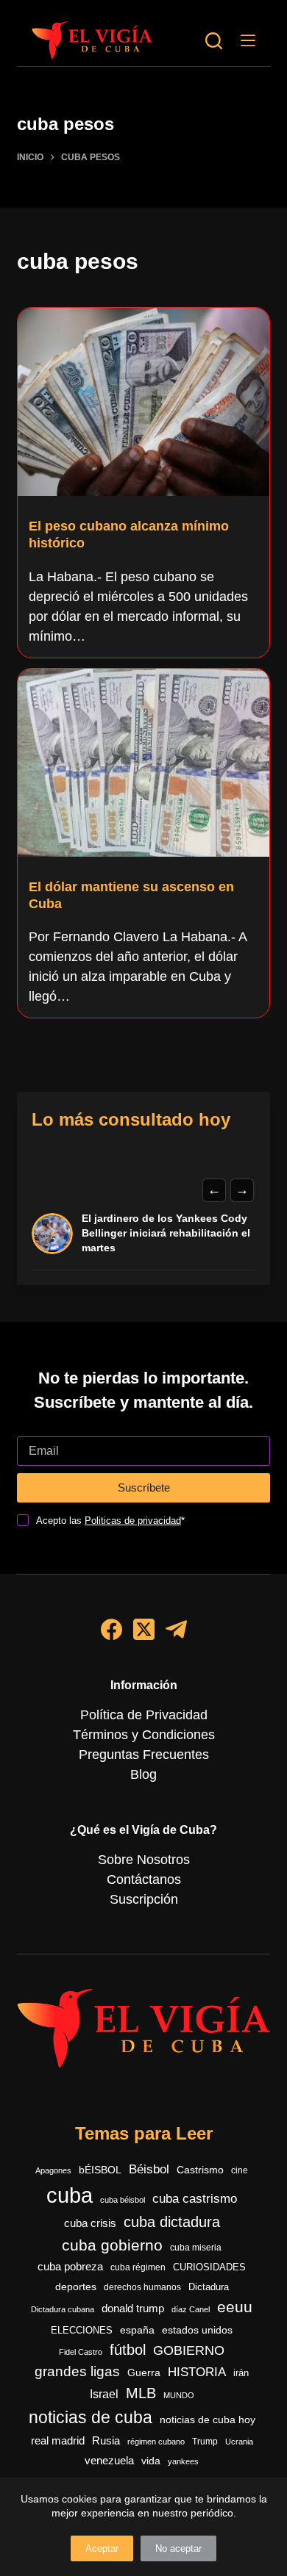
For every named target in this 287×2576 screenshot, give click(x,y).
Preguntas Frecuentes (144, 1755)
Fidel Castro (81, 2352)
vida (151, 2461)
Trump (205, 2442)
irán (241, 2373)
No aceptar (178, 2548)
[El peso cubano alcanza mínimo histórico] (143, 402)
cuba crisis (90, 2223)
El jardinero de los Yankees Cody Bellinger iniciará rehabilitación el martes (166, 1233)
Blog (143, 1774)
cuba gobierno (112, 2245)
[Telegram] (176, 1629)
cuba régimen (138, 2267)
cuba (70, 2195)
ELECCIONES (82, 2330)
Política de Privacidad (144, 1715)
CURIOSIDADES (209, 2267)
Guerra (144, 2373)
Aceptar (102, 2548)
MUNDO (179, 2395)
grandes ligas (77, 2371)
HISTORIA (197, 2372)
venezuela (109, 2460)
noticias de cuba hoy (208, 2420)
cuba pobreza (70, 2266)
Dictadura (209, 2287)
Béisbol (149, 2169)
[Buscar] (214, 41)
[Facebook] (111, 1629)
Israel (104, 2394)
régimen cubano (156, 2442)
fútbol (128, 2350)
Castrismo (200, 2170)
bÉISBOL (100, 2170)
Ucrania (239, 2442)
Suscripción (144, 1899)
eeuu (235, 2307)
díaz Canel (191, 2309)
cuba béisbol (123, 2200)
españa (137, 2330)
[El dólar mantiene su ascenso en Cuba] (143, 763)
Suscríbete (144, 1487)
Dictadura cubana (63, 2309)
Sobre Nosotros (144, 1860)
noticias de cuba (91, 2417)
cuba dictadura (172, 2222)
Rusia (106, 2441)
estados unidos (197, 2330)
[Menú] (248, 40)
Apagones (53, 2170)
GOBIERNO (189, 2350)
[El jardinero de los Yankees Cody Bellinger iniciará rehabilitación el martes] (52, 1234)
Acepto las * (110, 1521)
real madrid (58, 2441)
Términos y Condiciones (144, 1735)
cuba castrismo (195, 2199)
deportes (76, 2287)
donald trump (133, 2308)
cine (240, 2170)
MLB (141, 2393)
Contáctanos (144, 1879)
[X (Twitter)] (144, 1629)
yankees (183, 2461)
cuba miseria (196, 2248)
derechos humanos (142, 2287)
